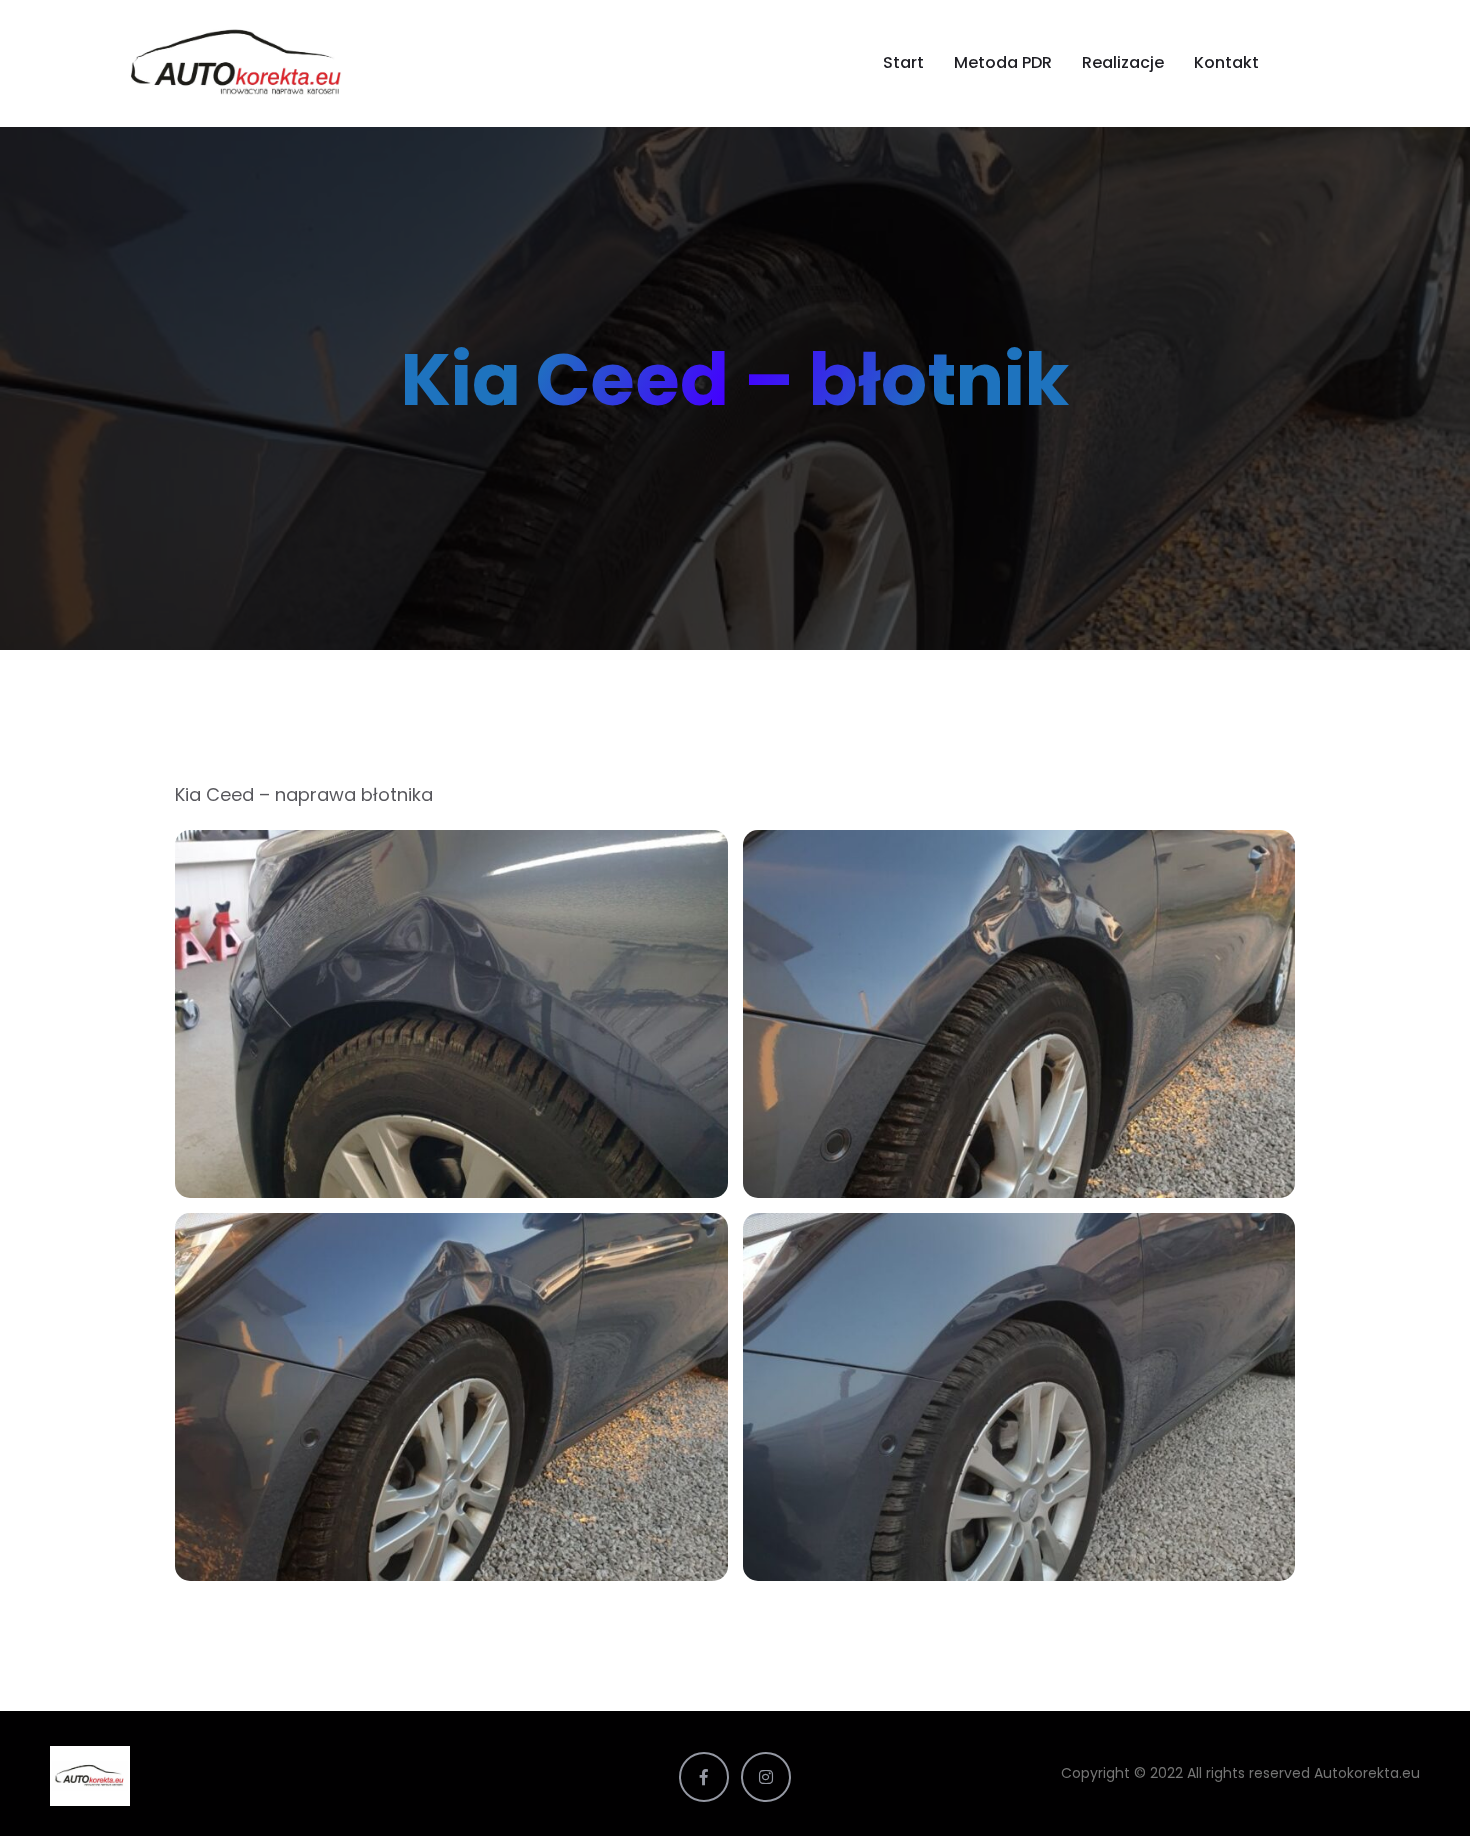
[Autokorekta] (262, 63)
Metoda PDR (1003, 62)
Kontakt (1226, 62)
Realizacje (1123, 62)
